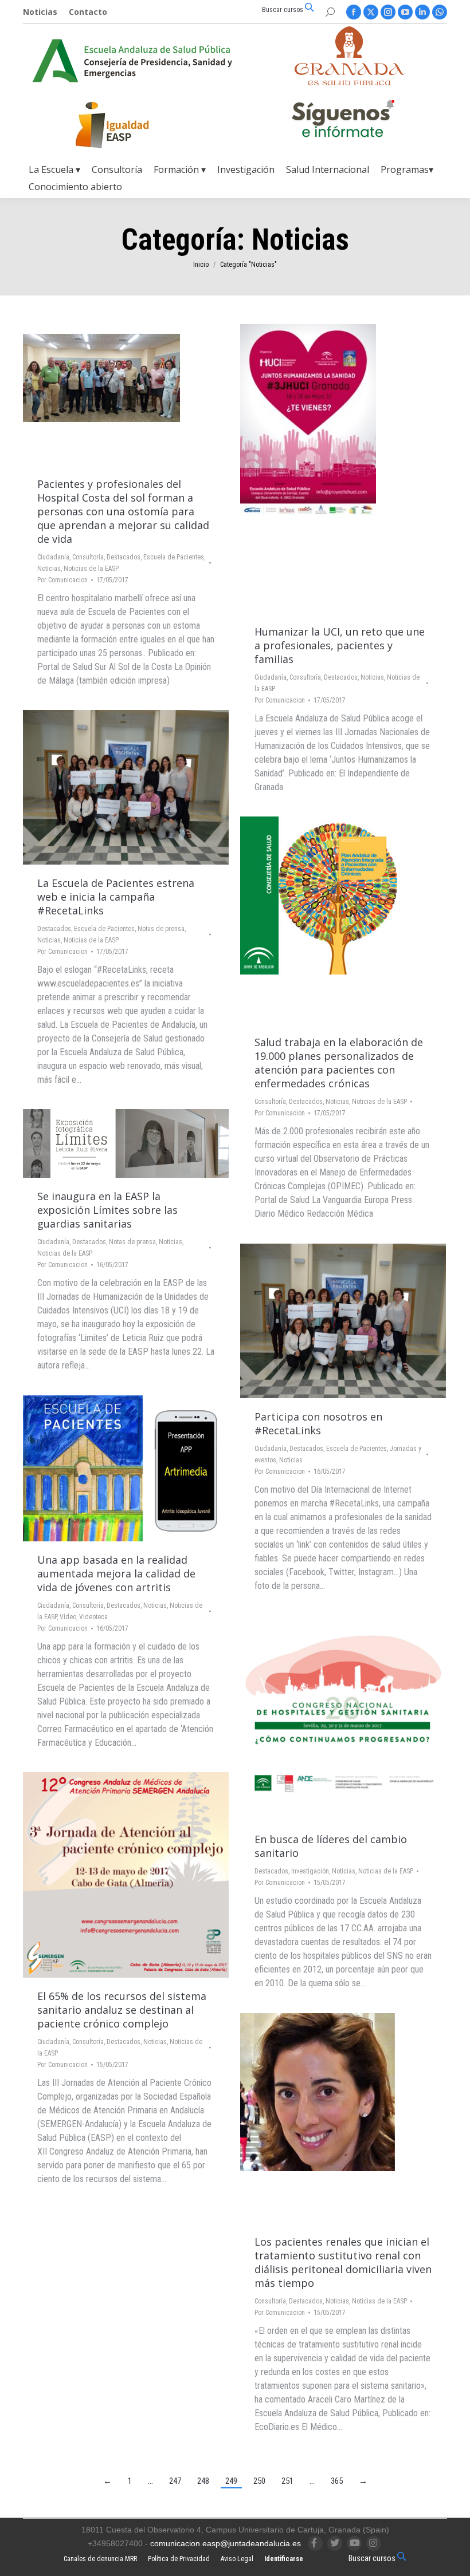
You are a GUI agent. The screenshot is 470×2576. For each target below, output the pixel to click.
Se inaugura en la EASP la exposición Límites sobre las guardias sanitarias (107, 1210)
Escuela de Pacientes (174, 557)
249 (231, 2481)
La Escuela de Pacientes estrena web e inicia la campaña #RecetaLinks (116, 897)
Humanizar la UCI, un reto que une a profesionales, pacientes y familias (340, 645)
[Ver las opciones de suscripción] (343, 121)
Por (62, 580)
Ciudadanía (53, 557)
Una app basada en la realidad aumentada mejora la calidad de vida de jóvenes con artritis (116, 1573)
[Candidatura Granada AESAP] (350, 82)
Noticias (49, 569)
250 (259, 2481)
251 (287, 2481)
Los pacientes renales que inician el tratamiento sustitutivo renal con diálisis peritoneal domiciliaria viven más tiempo (343, 2262)
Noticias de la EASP (91, 569)
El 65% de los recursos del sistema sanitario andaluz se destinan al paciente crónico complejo (122, 2010)
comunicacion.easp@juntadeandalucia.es (226, 2543)
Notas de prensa (161, 929)
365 (337, 2481)
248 (203, 2481)
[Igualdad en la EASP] (131, 125)
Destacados (124, 557)
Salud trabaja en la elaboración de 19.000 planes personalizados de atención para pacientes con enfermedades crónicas (339, 1063)
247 (175, 2481)
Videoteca (93, 1617)
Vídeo (68, 1617)
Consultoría (88, 557)
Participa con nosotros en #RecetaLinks (318, 1423)
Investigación (310, 1871)
